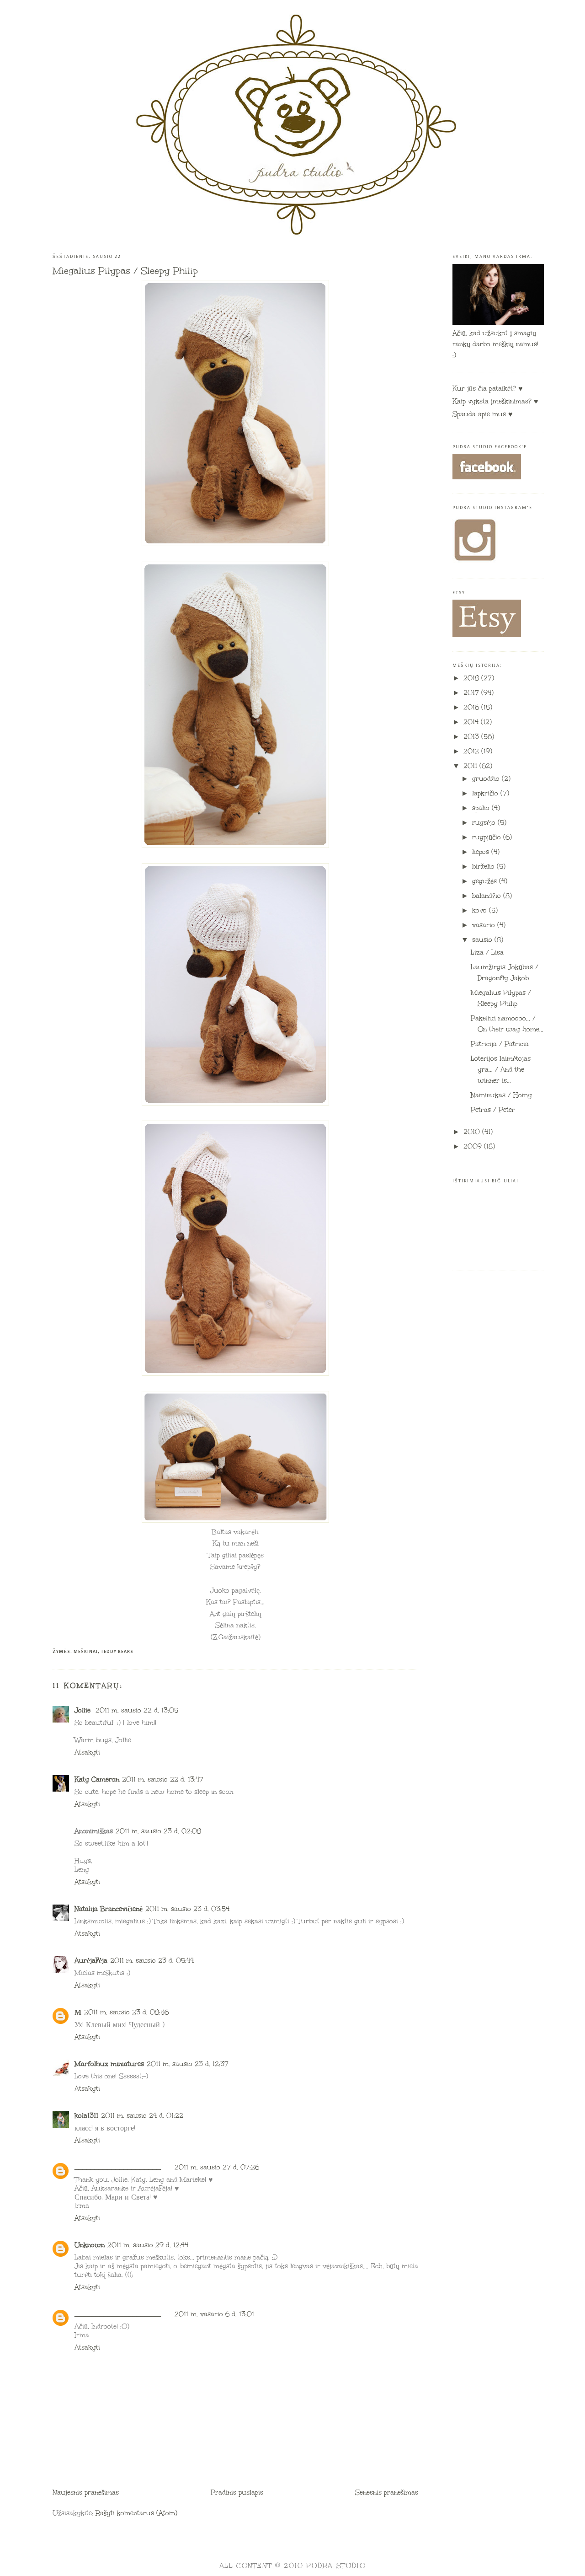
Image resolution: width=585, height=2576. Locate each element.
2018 (472, 678)
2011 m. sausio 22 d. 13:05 (137, 1710)
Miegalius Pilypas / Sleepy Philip (125, 271)
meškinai (86, 1652)
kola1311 (86, 2116)
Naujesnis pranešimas (86, 2493)
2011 (471, 766)
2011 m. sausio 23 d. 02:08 (158, 1831)
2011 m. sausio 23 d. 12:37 (188, 2064)
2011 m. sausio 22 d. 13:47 (163, 1779)
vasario (485, 925)
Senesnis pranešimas (387, 2493)
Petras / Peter (493, 1110)
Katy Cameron (97, 1779)
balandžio (488, 896)
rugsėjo (485, 823)
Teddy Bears (117, 1652)
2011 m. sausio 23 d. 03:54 (187, 1909)
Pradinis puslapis (237, 2493)
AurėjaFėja (91, 1961)
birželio (484, 867)
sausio (483, 940)
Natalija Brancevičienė (109, 1909)
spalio (482, 808)
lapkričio (486, 793)
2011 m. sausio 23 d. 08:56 (126, 2012)
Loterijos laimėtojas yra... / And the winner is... (501, 1070)
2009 (474, 1146)
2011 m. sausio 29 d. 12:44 (148, 2245)
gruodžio (487, 779)
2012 (472, 751)
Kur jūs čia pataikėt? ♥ (488, 389)
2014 (472, 722)
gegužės (486, 881)
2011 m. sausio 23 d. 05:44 (152, 1961)
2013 (472, 737)
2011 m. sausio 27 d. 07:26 (217, 2167)
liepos (482, 852)
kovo (481, 910)
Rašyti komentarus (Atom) (136, 2513)
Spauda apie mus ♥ (483, 414)
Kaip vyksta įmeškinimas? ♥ (495, 401)
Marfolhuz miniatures (109, 2064)
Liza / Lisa (487, 953)
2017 (472, 693)
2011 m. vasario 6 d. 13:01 (214, 2314)
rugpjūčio (488, 837)
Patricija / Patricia (500, 1044)
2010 (473, 1132)
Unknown (90, 2245)
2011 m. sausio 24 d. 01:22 (142, 2116)
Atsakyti (87, 1752)
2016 (472, 707)
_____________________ (118, 2167)
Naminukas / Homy (501, 1095)
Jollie (84, 1710)
